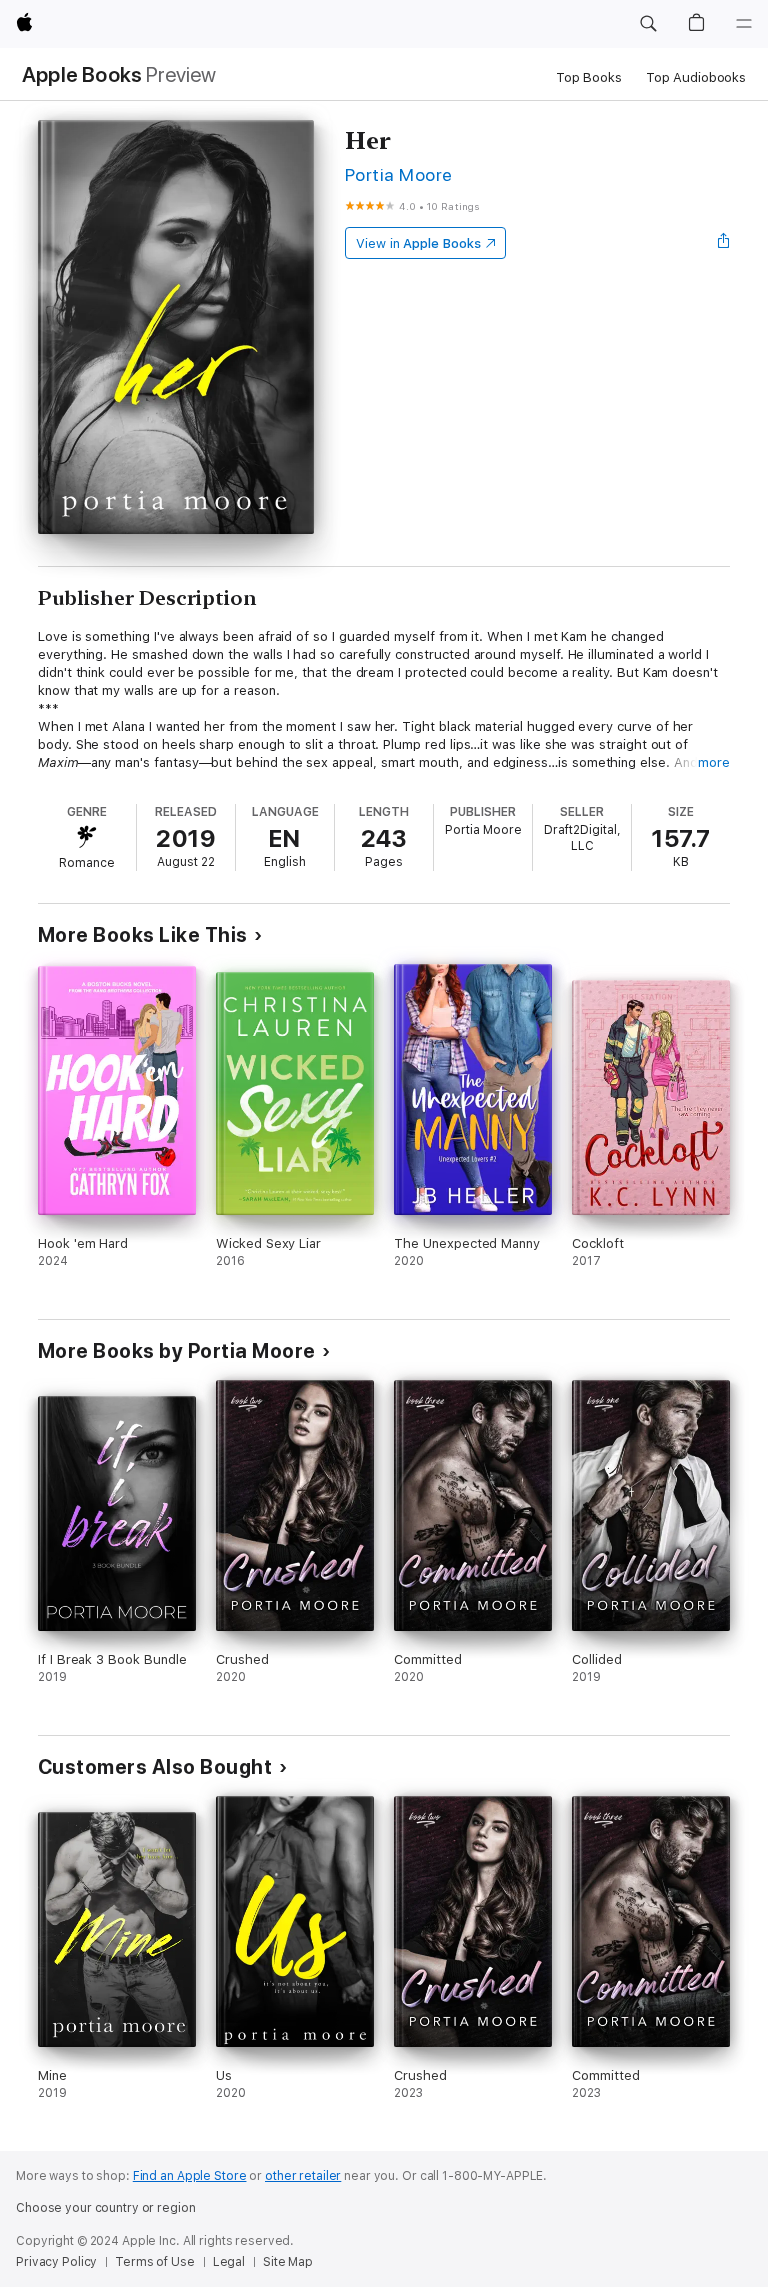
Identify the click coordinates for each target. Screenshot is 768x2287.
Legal (229, 2262)
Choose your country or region (106, 2208)
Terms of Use (155, 2262)
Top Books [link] (589, 77)
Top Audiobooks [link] (696, 77)
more (714, 762)
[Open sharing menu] (724, 243)
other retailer (303, 2176)
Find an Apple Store (190, 2176)
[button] (648, 24)
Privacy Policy (56, 2262)
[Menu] (744, 24)
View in (418, 243)
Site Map (288, 2262)
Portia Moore (399, 174)
